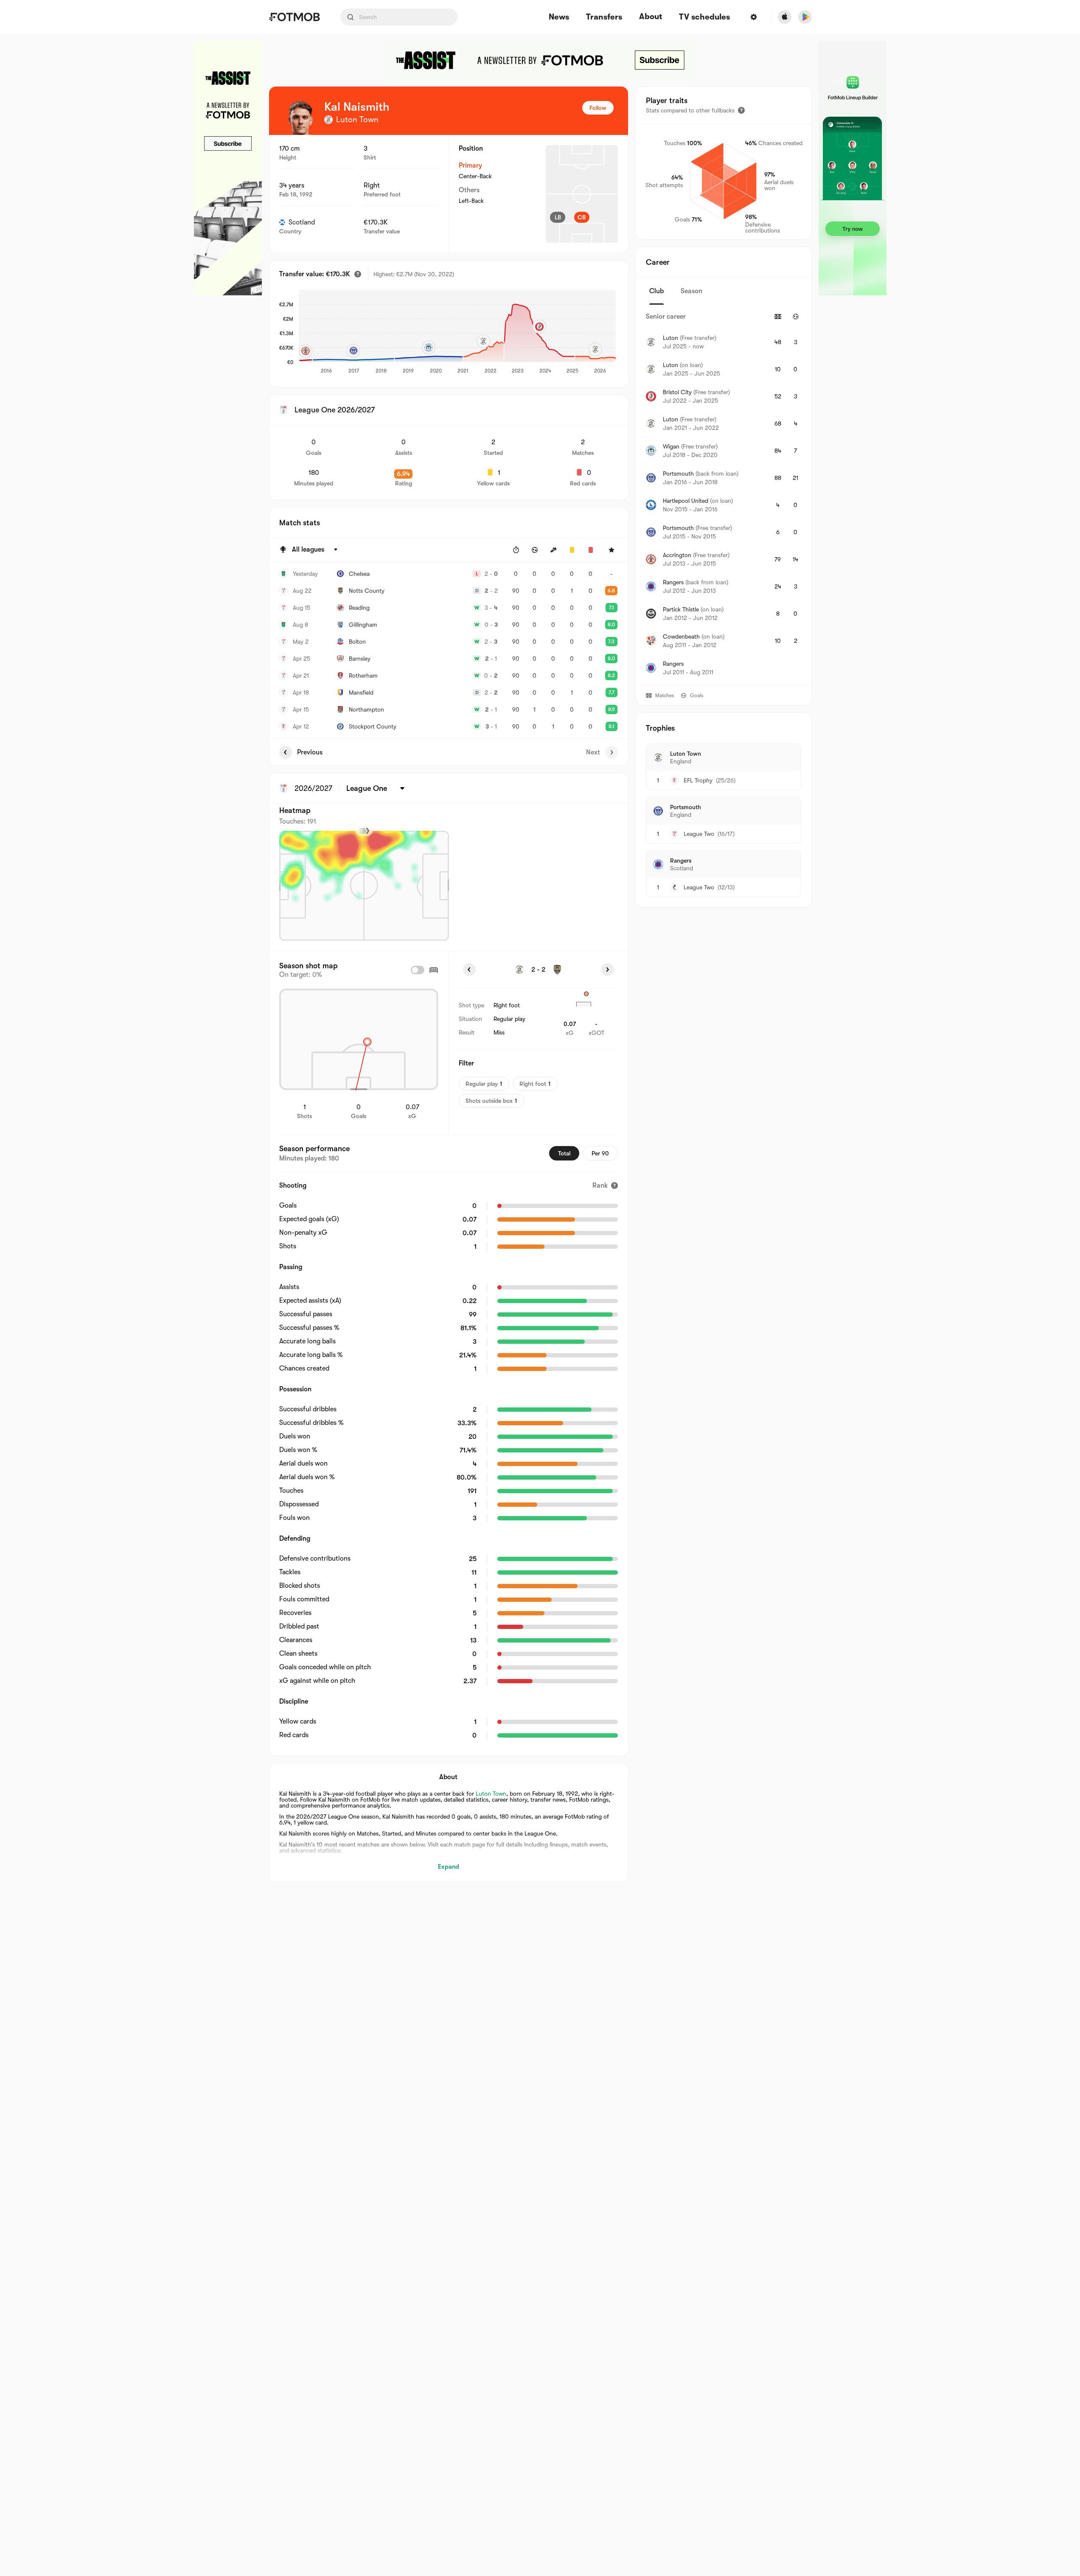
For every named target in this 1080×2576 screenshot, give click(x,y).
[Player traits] (741, 110)
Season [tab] (691, 291)
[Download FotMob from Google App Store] (805, 17)
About (651, 17)
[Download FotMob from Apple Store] (785, 17)
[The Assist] (228, 168)
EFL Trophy (698, 780)
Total (564, 1153)
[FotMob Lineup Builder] (853, 168)
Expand (449, 1867)
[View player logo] (300, 118)
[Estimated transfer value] (358, 274)
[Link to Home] (294, 17)
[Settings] (754, 17)
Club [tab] (656, 291)
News (559, 17)
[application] (457, 332)
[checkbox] (418, 970)
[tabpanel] (724, 495)
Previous (310, 752)
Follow (598, 108)
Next (593, 752)
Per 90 (600, 1153)
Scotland (302, 222)
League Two (699, 834)
